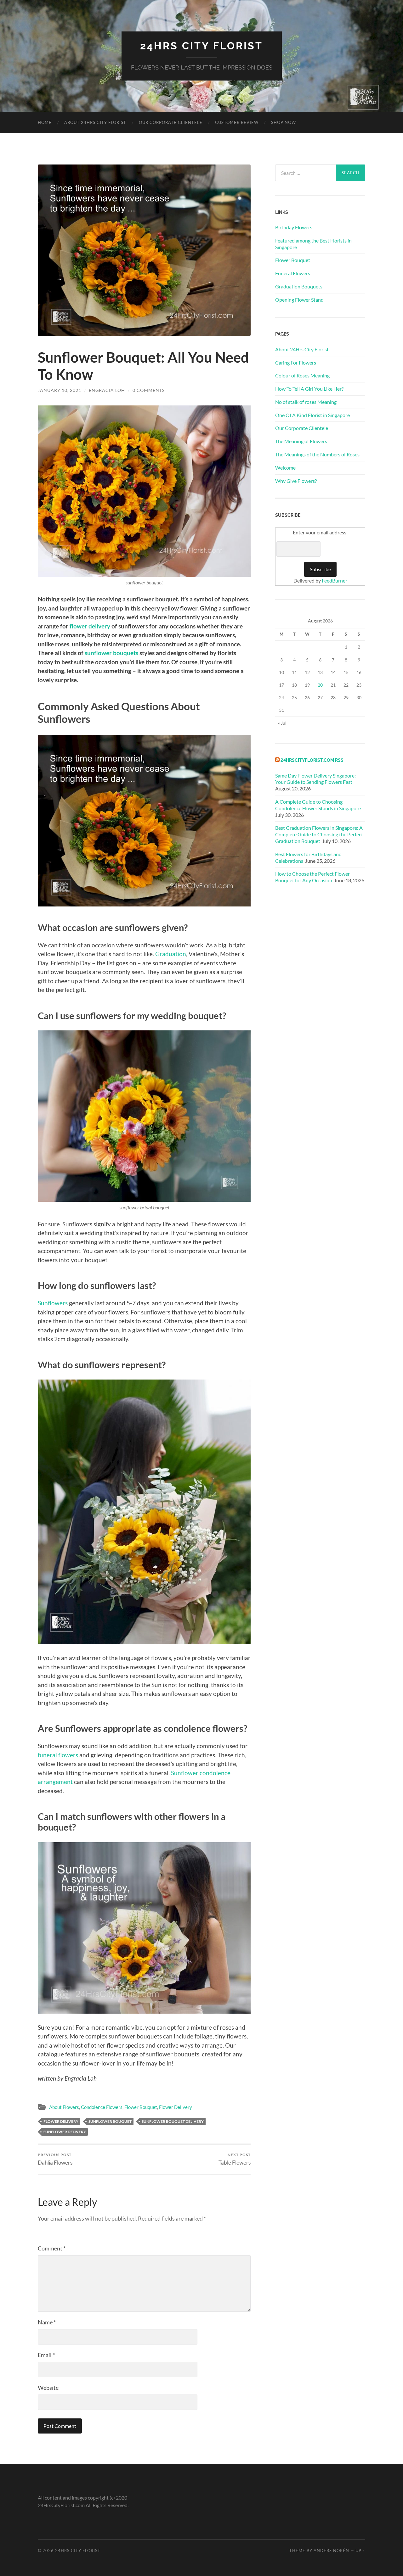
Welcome (285, 468)
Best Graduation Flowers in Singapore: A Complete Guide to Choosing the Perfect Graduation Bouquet (319, 834)
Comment (52, 2248)
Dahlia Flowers (55, 2159)
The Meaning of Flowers (301, 441)
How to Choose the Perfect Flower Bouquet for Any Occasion (312, 877)
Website (48, 2388)
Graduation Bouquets (299, 286)
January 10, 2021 (60, 390)
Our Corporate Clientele (171, 122)
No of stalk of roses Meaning (306, 402)
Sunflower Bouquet (110, 2121)
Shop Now (284, 122)
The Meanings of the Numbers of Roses (317, 454)
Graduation (171, 954)
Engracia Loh (107, 390)
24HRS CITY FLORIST (201, 46)
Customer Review (237, 122)
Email (46, 2355)
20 (320, 685)
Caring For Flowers (296, 362)
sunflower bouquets (111, 653)
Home (45, 122)
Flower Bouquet (141, 2107)
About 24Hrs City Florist (95, 122)
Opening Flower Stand (299, 300)
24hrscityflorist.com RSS (312, 760)
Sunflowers (53, 1303)
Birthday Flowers (294, 227)
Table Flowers (235, 2159)
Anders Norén (331, 2551)
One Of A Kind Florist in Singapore (312, 415)
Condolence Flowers (102, 2107)
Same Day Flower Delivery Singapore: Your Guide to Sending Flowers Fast (315, 779)
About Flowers (64, 2107)
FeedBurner (335, 580)
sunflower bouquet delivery (173, 2121)
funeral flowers (58, 1755)
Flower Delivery (176, 2107)
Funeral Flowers (293, 273)
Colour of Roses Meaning (302, 375)
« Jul (282, 723)
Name (47, 2322)
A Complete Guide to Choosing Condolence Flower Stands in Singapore (318, 805)
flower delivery (90, 626)
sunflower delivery (65, 2132)
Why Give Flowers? (296, 481)
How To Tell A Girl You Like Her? (309, 389)
